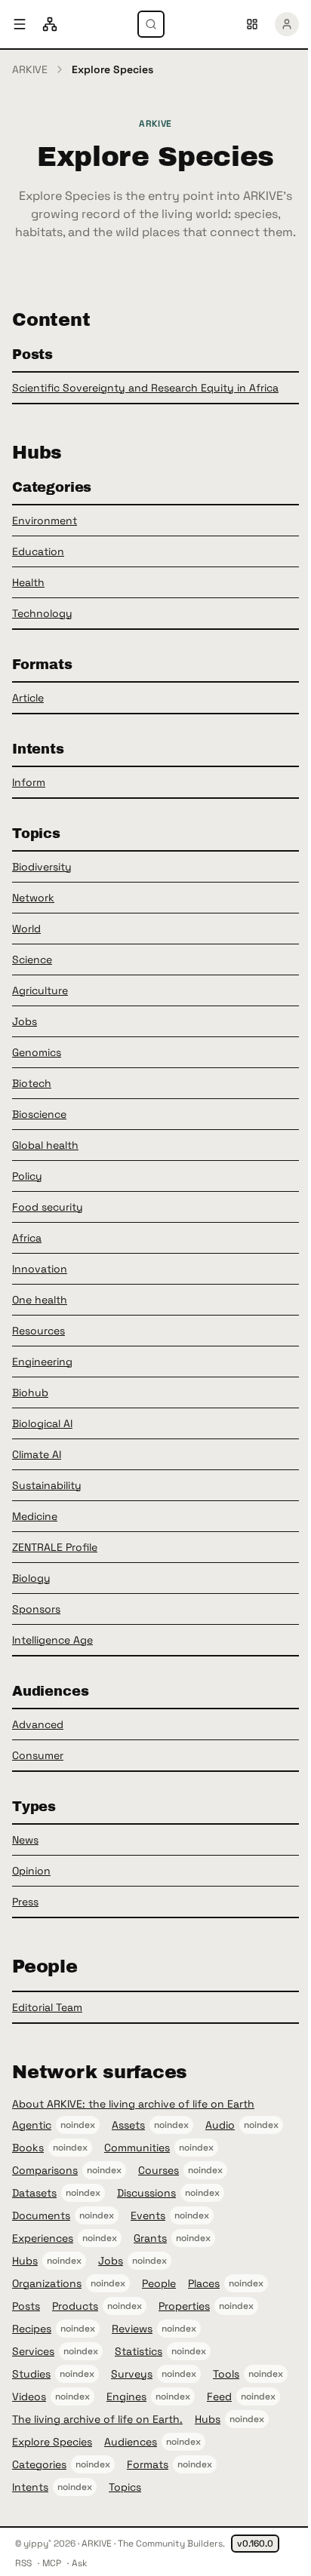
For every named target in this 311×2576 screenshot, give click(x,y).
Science (32, 959)
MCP (52, 2563)
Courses (159, 2170)
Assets (128, 2125)
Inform (29, 782)
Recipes (32, 2329)
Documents (41, 2215)
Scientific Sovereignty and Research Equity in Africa (145, 388)
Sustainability (47, 1485)
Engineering (42, 1362)
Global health (45, 1145)
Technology (42, 613)
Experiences (43, 2238)
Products (75, 2306)
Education (38, 551)
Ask (79, 2563)
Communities (137, 2148)
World (26, 929)
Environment (45, 520)
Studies (31, 2374)
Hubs (25, 2261)
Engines (126, 2396)
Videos (29, 2396)
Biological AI (42, 1423)
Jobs (25, 1021)
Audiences (131, 2442)
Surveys (132, 2374)
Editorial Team (47, 2007)
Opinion (31, 1871)
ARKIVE (30, 69)
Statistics (139, 2351)
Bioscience (39, 1114)
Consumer (38, 1755)
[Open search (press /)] (151, 24)
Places (204, 2283)
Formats (148, 2464)
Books (28, 2148)
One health (40, 1300)
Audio (220, 2125)
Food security (48, 1207)
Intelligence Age (52, 1640)
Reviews (132, 2329)
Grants (150, 2238)
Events (148, 2215)
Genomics (37, 1052)
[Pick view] (252, 24)
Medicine (35, 1516)
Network (33, 898)
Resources (38, 1331)
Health (28, 582)
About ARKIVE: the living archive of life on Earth (133, 2104)
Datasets (34, 2193)
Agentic (32, 2125)
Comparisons (45, 2170)
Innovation (40, 1269)
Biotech (32, 1083)
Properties (184, 2306)
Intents (30, 2487)
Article (28, 698)
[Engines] (50, 24)
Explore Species (52, 2442)
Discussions (146, 2193)
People (159, 2283)
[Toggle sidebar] (20, 24)
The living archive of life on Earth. (97, 2419)
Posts (26, 2306)
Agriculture (40, 990)
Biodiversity (42, 867)
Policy (27, 1176)
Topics (125, 2487)
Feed (219, 2396)
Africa (27, 1238)
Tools (226, 2374)
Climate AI (37, 1454)
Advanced (38, 1724)
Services (33, 2351)
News (25, 1840)
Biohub (30, 1392)
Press (25, 1902)
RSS (23, 2563)
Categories (39, 2464)
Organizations (47, 2283)
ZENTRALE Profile (55, 1547)
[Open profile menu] (287, 24)
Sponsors (36, 1609)
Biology (31, 1578)
